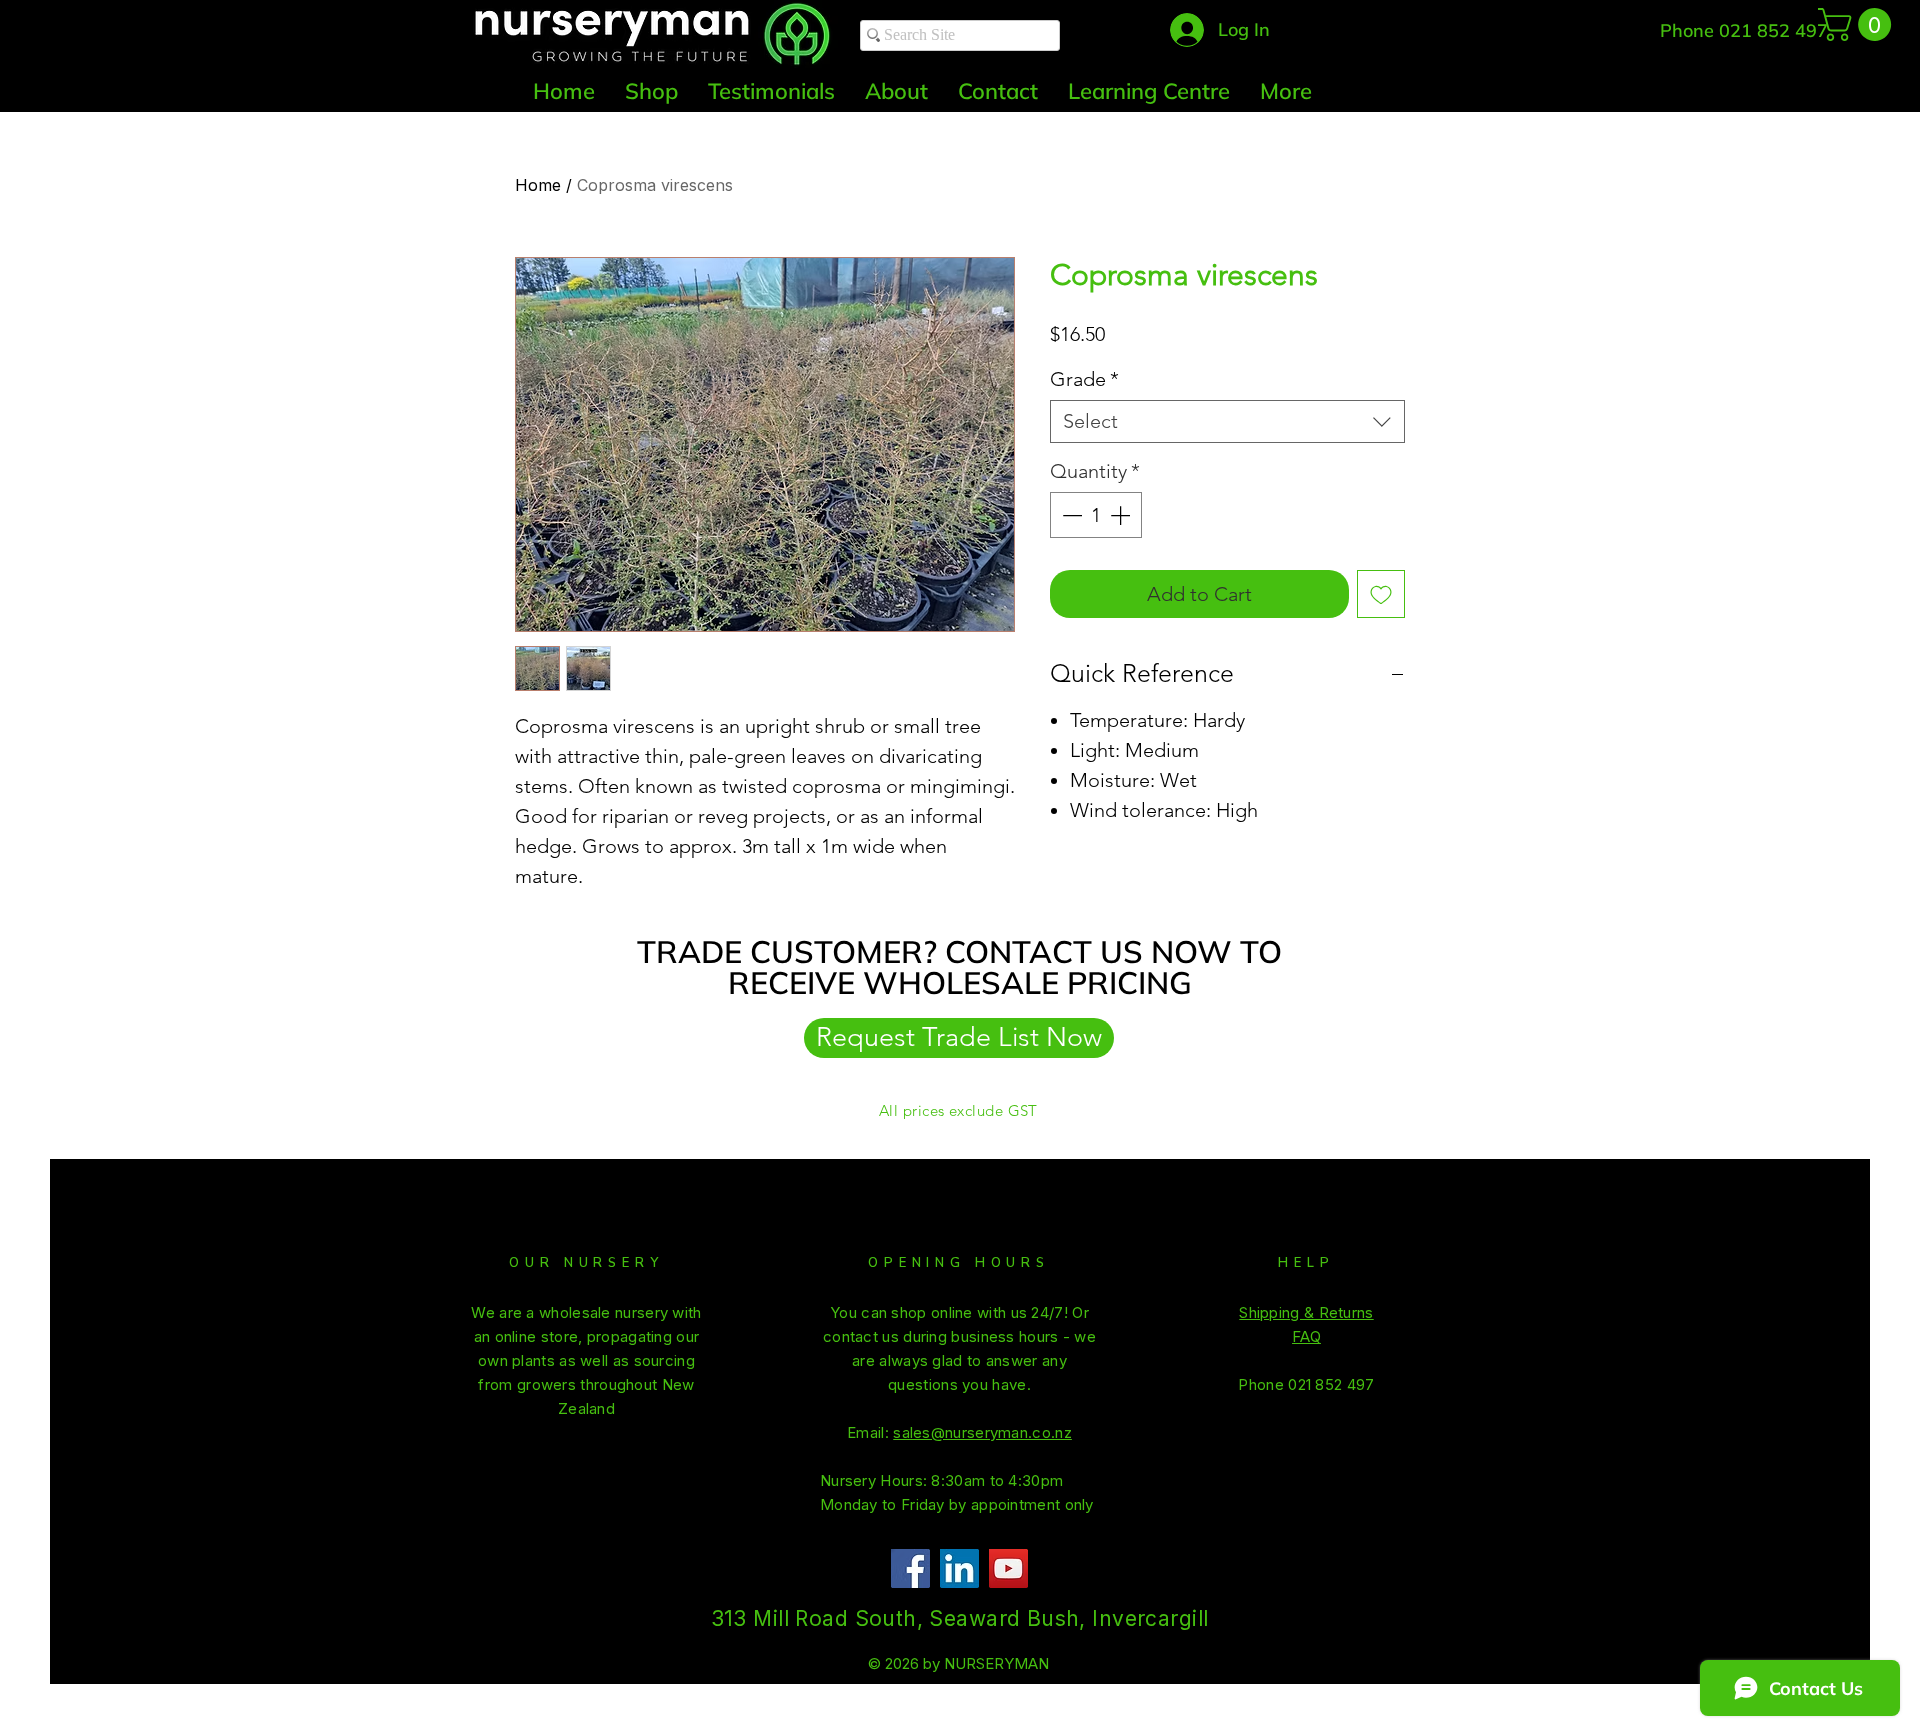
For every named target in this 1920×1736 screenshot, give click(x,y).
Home (538, 185)
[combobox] (1227, 421)
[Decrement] (1070, 515)
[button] (1858, 24)
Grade (1084, 379)
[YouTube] (1008, 1568)
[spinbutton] (1096, 515)
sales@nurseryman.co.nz (1576, 32)
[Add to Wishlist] (1381, 594)
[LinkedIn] (959, 1568)
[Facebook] (910, 1568)
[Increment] (1122, 515)
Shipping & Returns (1306, 1312)
